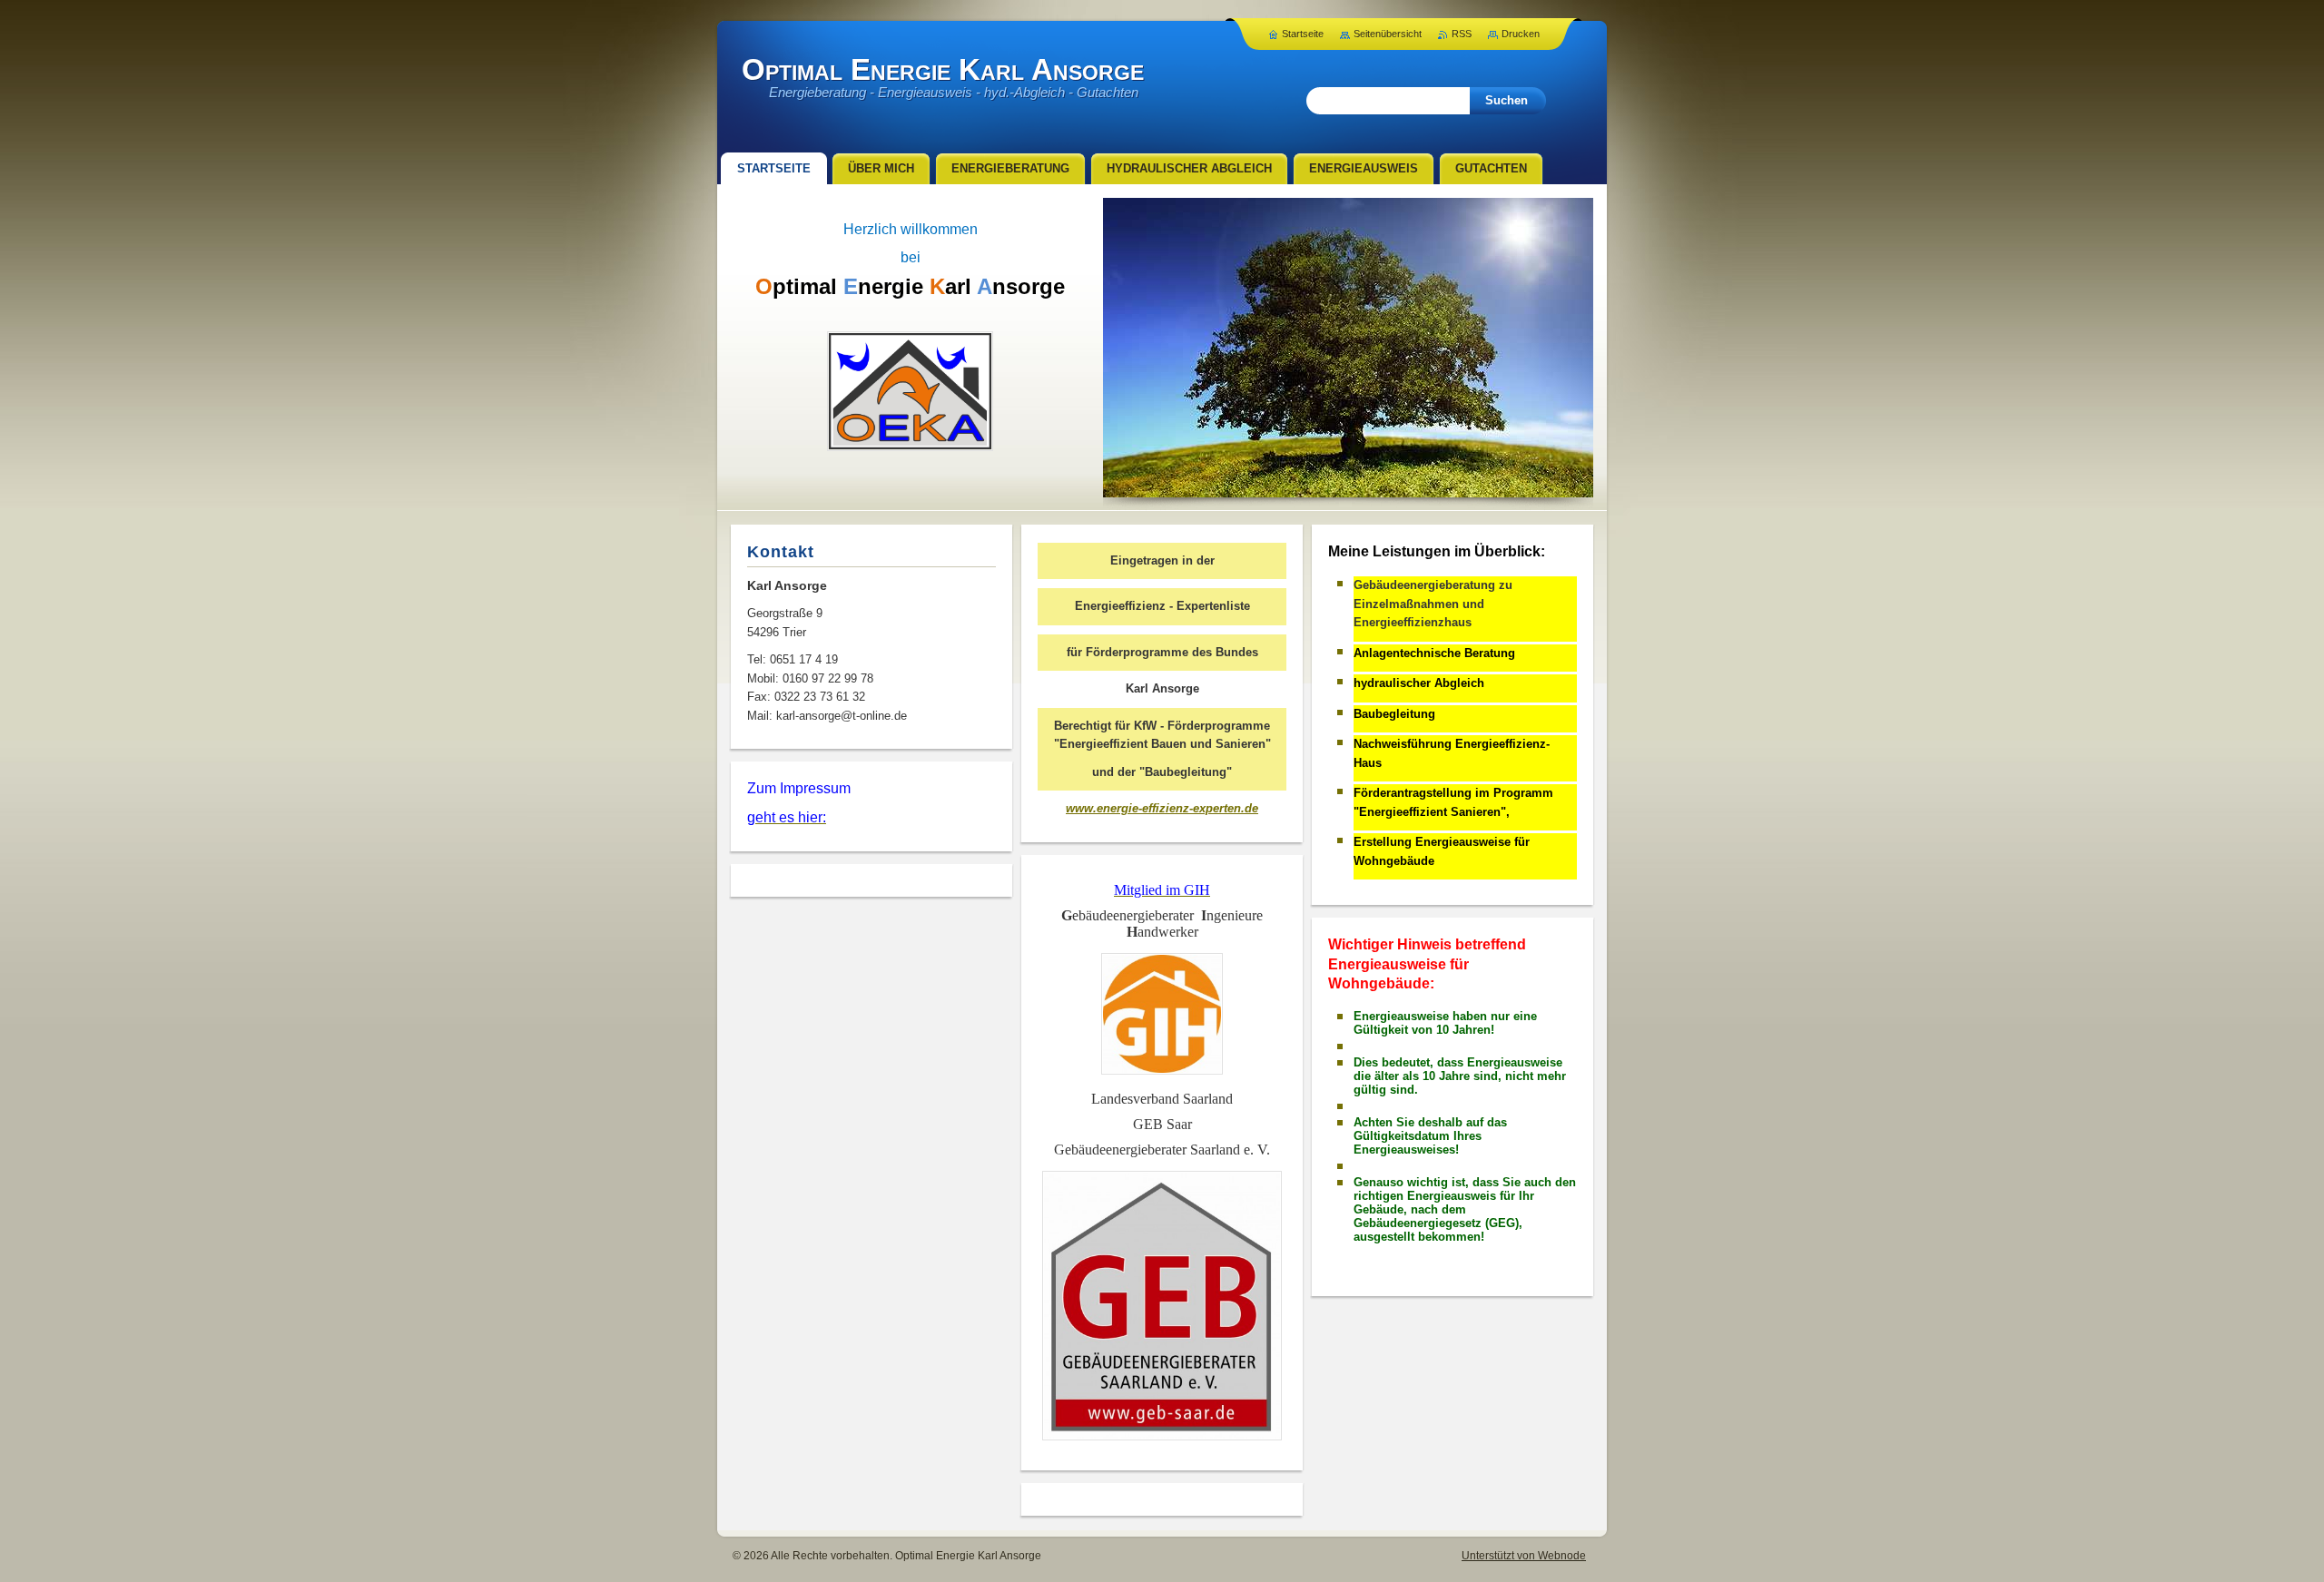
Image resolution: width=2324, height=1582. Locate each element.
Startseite (1303, 34)
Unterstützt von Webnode (1524, 1556)
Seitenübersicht (1388, 34)
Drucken (1521, 34)
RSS (1462, 34)
